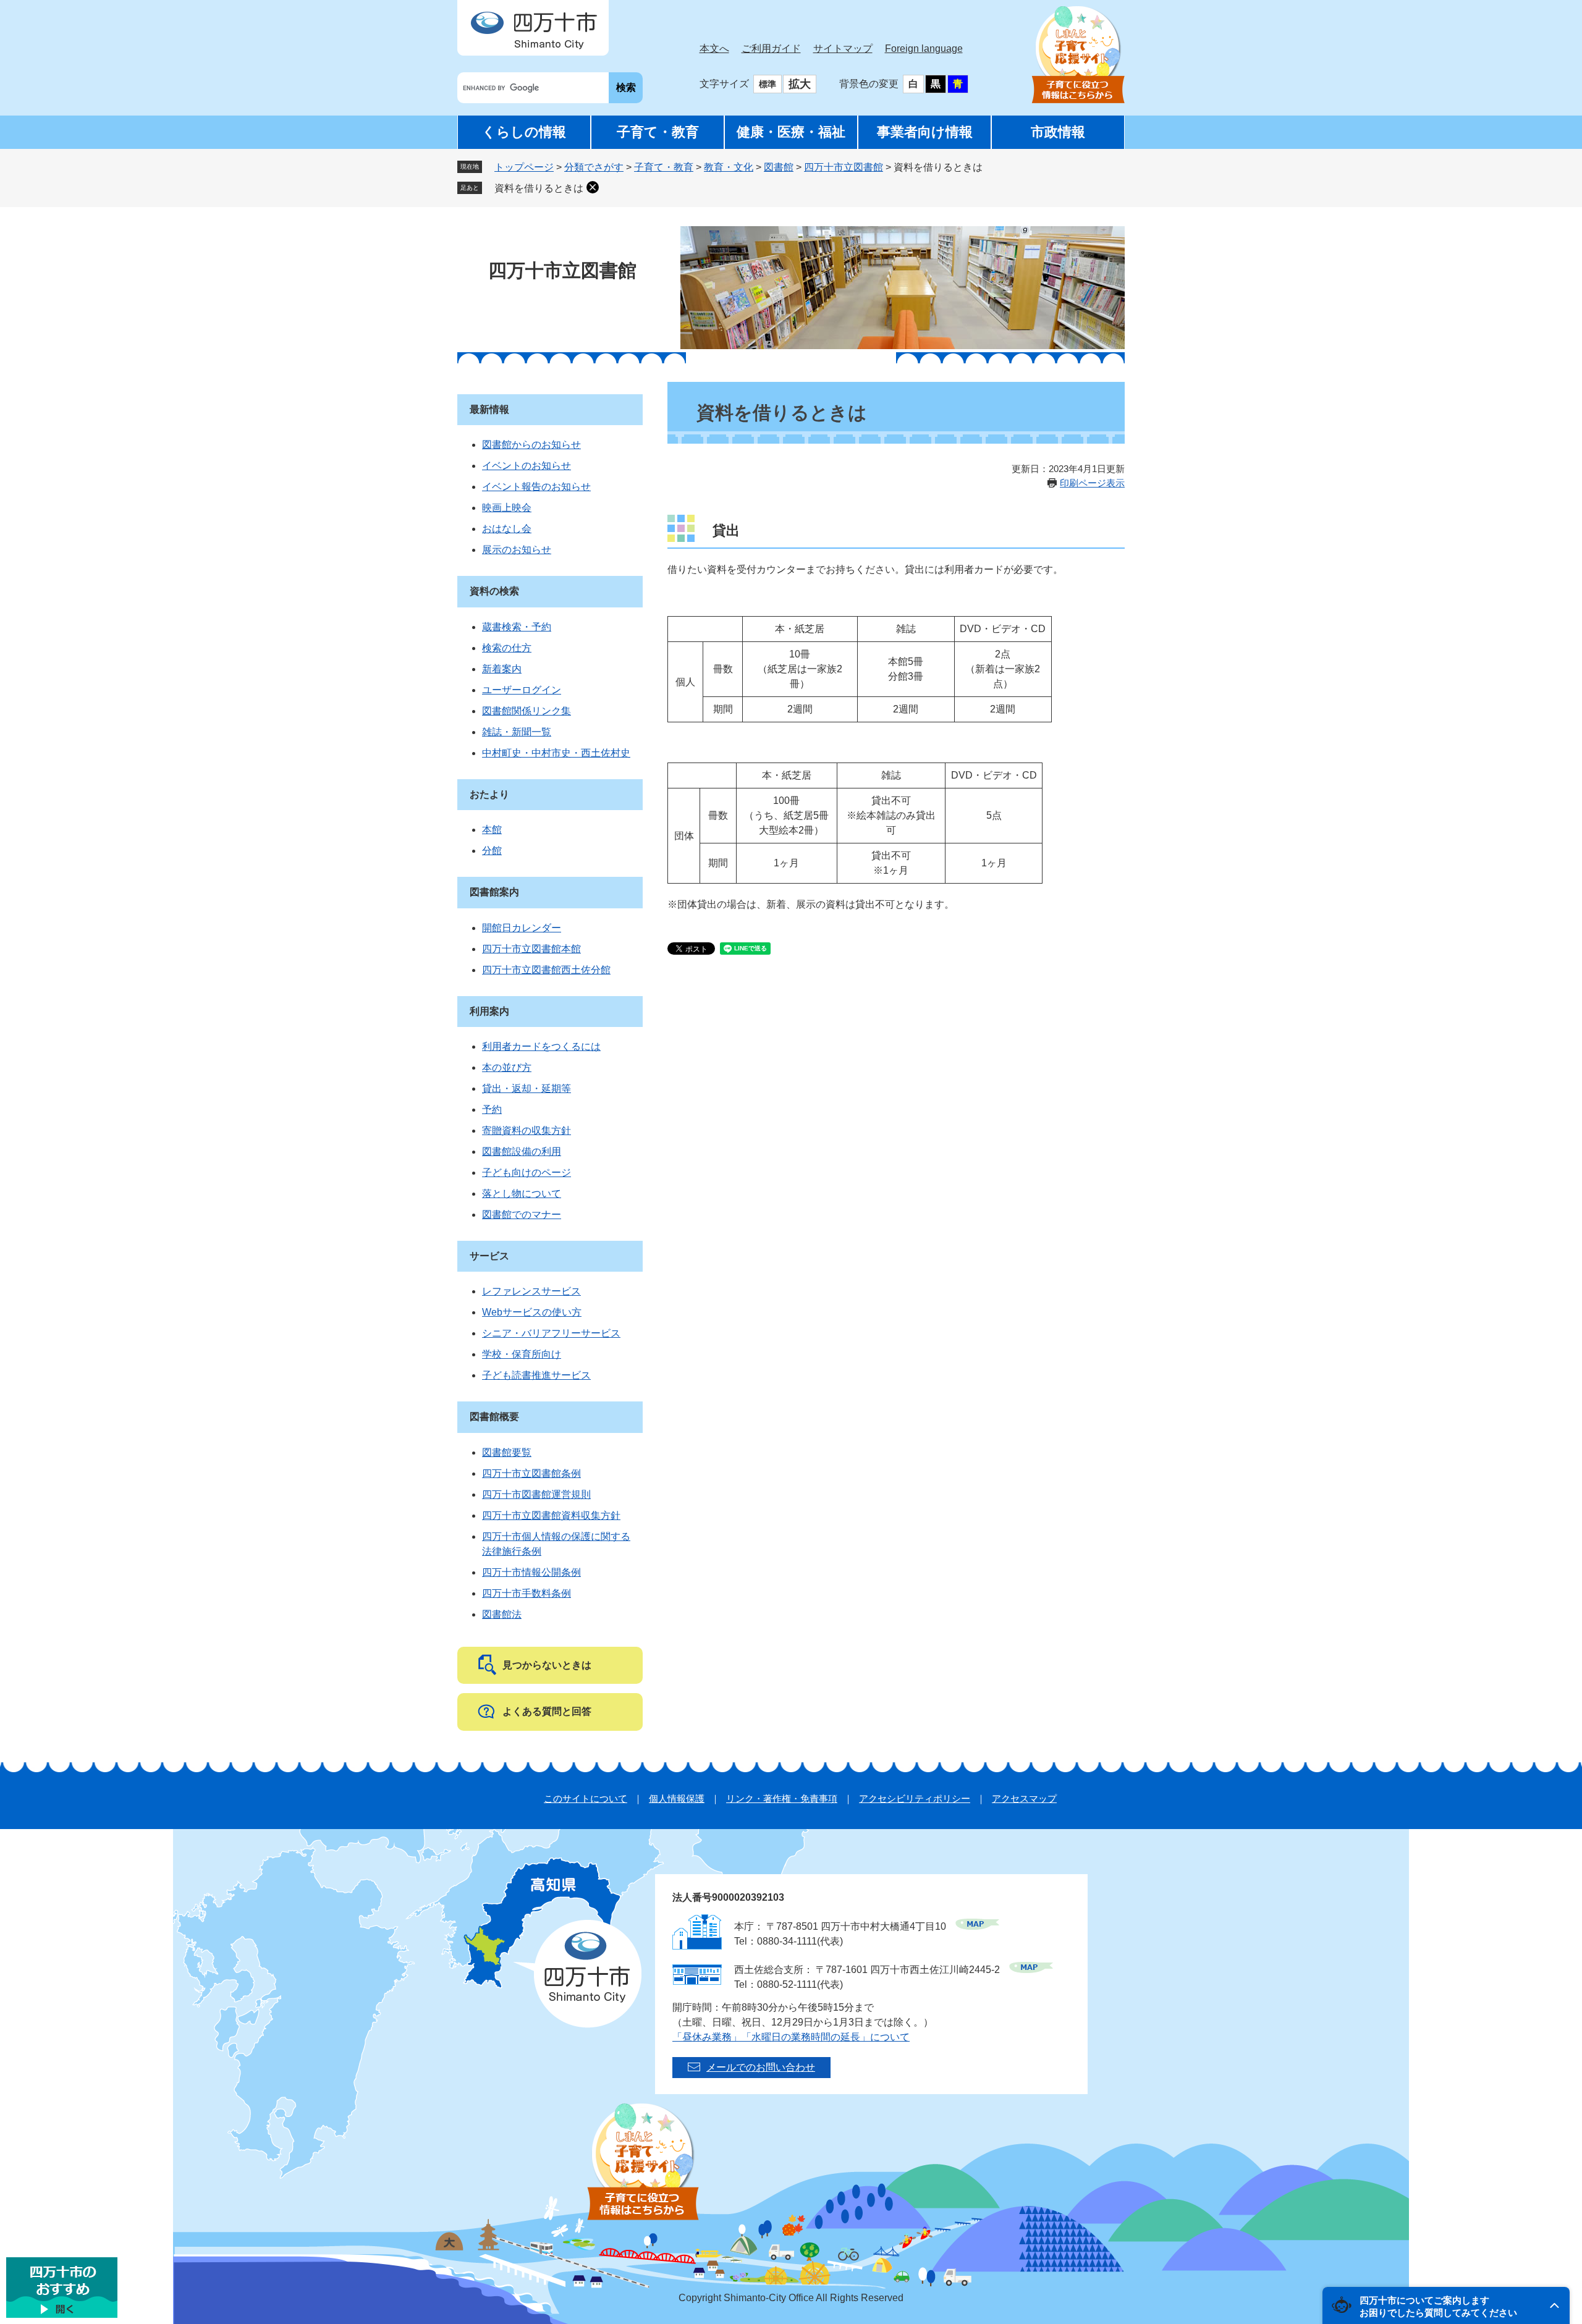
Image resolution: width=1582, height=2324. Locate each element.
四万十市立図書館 (844, 167)
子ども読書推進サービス (536, 1375)
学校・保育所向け (522, 1354)
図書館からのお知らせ (531, 445)
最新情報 (489, 409)
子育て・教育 (658, 132)
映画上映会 (507, 508)
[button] (1446, 2305)
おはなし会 (507, 529)
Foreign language (924, 49)
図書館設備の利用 (522, 1151)
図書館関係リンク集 (527, 711)
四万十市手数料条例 (527, 1593)
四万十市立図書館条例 (531, 1473)
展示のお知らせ (517, 550)
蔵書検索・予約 (517, 627)
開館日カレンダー (522, 928)
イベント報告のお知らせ (536, 487)
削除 (593, 187)
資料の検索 (494, 591)
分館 (492, 851)
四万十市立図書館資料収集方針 (551, 1515)
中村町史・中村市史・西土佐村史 (556, 753)
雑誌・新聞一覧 (517, 732)
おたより (489, 794)
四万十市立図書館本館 (531, 949)
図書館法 (502, 1614)
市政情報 (1058, 132)
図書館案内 (494, 892)
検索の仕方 (507, 648)
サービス (489, 1256)
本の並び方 (507, 1067)
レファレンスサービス (531, 1291)
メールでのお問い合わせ (761, 2067)
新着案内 (502, 669)
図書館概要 (494, 1417)
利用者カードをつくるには (541, 1046)
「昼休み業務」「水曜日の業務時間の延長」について (791, 2037)
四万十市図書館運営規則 (536, 1494)
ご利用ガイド (771, 49)
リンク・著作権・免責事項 (782, 1798)
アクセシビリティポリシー (915, 1798)
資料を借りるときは (539, 188)
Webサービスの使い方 (532, 1312)
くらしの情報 (524, 132)
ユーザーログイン (522, 690)
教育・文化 (729, 167)
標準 (768, 84)
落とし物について (522, 1194)
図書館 (779, 167)
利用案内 (489, 1011)
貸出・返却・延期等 (527, 1088)
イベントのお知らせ (527, 466)
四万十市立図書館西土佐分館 (546, 970)
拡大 (800, 84)
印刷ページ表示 (1092, 483)
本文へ (714, 49)
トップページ (524, 167)
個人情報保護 (677, 1798)
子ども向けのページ (527, 1173)
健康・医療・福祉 (791, 132)
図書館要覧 (507, 1452)
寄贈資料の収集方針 (527, 1130)
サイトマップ (843, 49)
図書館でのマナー (522, 1215)
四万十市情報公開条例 (531, 1572)
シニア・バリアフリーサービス (551, 1333)
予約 (492, 1109)
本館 (492, 830)
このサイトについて (586, 1798)
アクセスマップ (1024, 1798)
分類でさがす (594, 167)
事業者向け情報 (925, 132)
